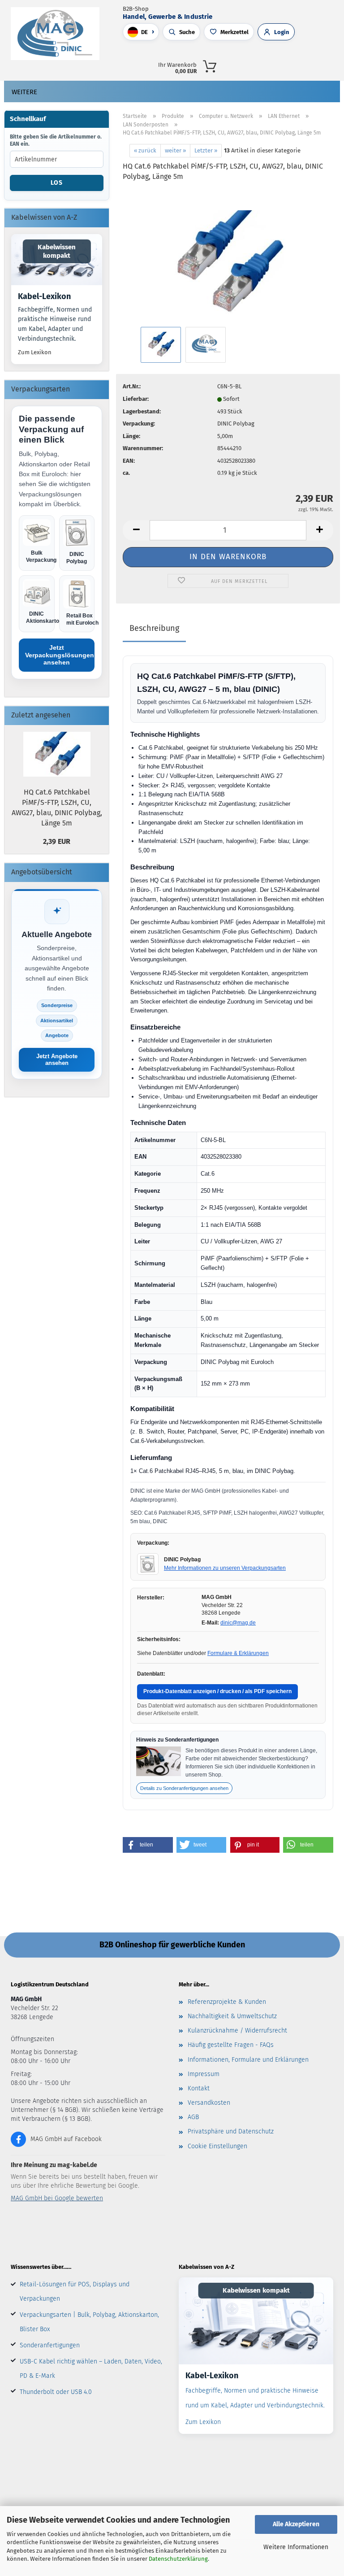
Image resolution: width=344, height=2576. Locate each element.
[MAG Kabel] (58, 34)
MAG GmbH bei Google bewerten (57, 2198)
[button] (271, 65)
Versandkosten (209, 2103)
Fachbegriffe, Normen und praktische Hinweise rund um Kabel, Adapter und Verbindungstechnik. (55, 324)
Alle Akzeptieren (296, 2524)
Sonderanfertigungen (50, 2345)
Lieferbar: (136, 399)
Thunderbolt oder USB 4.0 (56, 2392)
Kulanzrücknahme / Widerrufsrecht (237, 2031)
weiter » (175, 150)
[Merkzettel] (310, 65)
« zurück (145, 150)
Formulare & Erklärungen (238, 1653)
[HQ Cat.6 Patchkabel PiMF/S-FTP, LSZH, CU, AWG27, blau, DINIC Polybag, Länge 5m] (228, 257)
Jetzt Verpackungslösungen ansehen (60, 655)
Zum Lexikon (35, 352)
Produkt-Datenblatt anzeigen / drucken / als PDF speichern (217, 1691)
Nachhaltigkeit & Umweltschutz (232, 2016)
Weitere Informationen (296, 2547)
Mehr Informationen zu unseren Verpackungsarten (225, 1568)
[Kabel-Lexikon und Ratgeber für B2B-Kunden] (256, 2321)
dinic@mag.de (238, 1623)
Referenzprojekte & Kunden (227, 2002)
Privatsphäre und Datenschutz (231, 2131)
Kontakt (199, 2088)
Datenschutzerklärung (178, 2559)
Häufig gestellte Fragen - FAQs (231, 2045)
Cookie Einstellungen (217, 2146)
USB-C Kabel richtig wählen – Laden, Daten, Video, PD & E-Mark (91, 2369)
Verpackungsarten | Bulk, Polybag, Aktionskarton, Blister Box (89, 2322)
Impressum (204, 2074)
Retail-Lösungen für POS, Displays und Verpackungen (75, 2291)
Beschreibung (154, 628)
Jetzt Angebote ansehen (57, 1060)
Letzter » (206, 150)
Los (57, 183)
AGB (193, 2117)
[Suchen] (251, 65)
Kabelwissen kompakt (57, 251)
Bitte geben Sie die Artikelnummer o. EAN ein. (56, 140)
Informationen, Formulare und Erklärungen (248, 2060)
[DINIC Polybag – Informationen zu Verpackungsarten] (148, 1564)
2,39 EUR (57, 841)
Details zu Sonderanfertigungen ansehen (184, 1788)
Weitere (24, 92)
